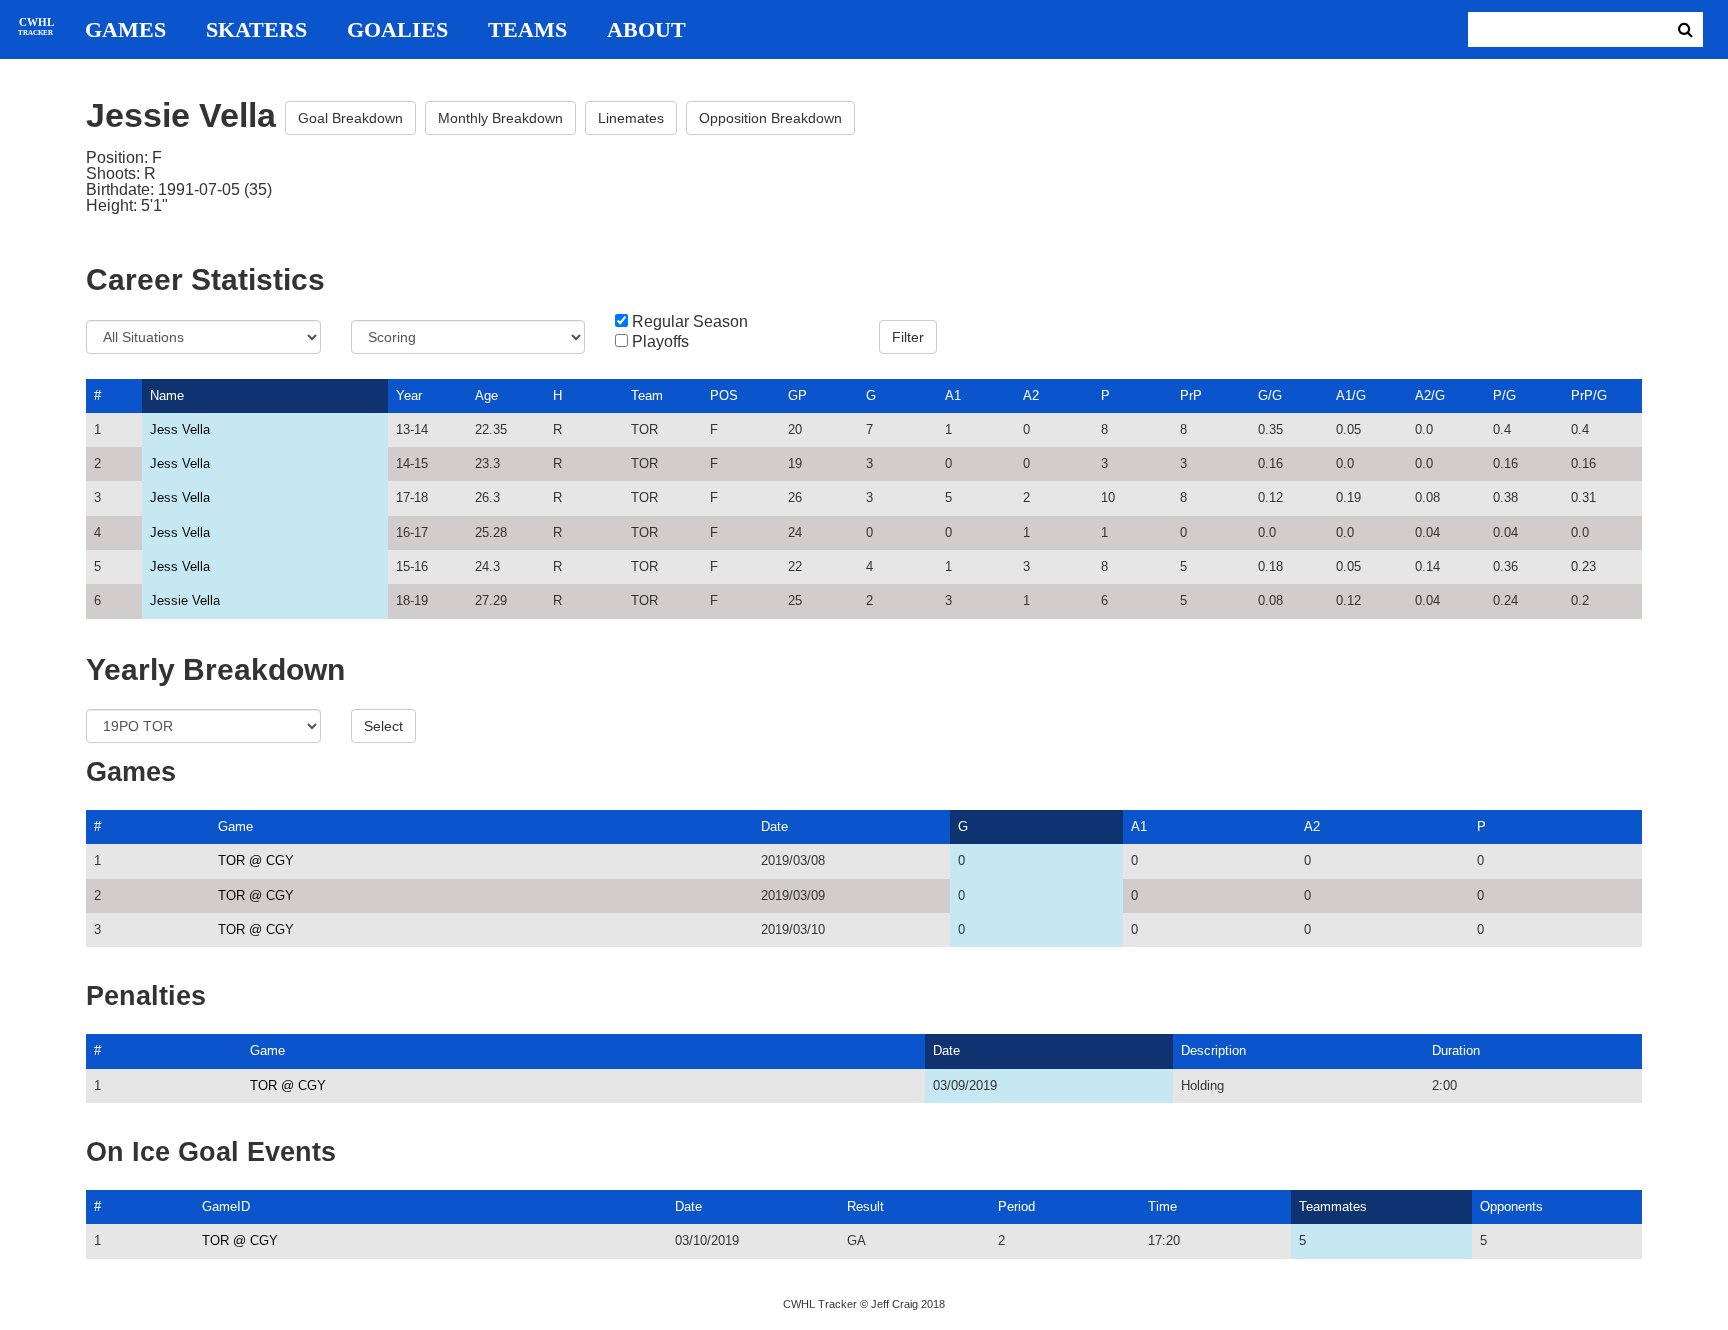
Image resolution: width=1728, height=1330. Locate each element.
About (646, 30)
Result (865, 1206)
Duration (1456, 1050)
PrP (1191, 395)
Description (1213, 1050)
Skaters (256, 30)
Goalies (397, 30)
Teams (527, 30)
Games (125, 30)
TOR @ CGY (256, 860)
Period (1016, 1206)
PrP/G (1589, 395)
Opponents (1511, 1206)
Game (235, 826)
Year (409, 395)
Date (774, 826)
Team (647, 395)
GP (797, 395)
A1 (953, 395)
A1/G (1351, 395)
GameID (226, 1206)
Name (167, 395)
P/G (1504, 395)
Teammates (1333, 1206)
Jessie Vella (185, 600)
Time (1162, 1206)
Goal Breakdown (350, 118)
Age (486, 395)
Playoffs (660, 342)
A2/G (1430, 395)
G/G (1270, 395)
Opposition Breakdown (770, 118)
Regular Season (690, 322)
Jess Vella (180, 429)
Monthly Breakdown (500, 118)
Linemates (631, 118)
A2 (1031, 395)
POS (724, 395)
